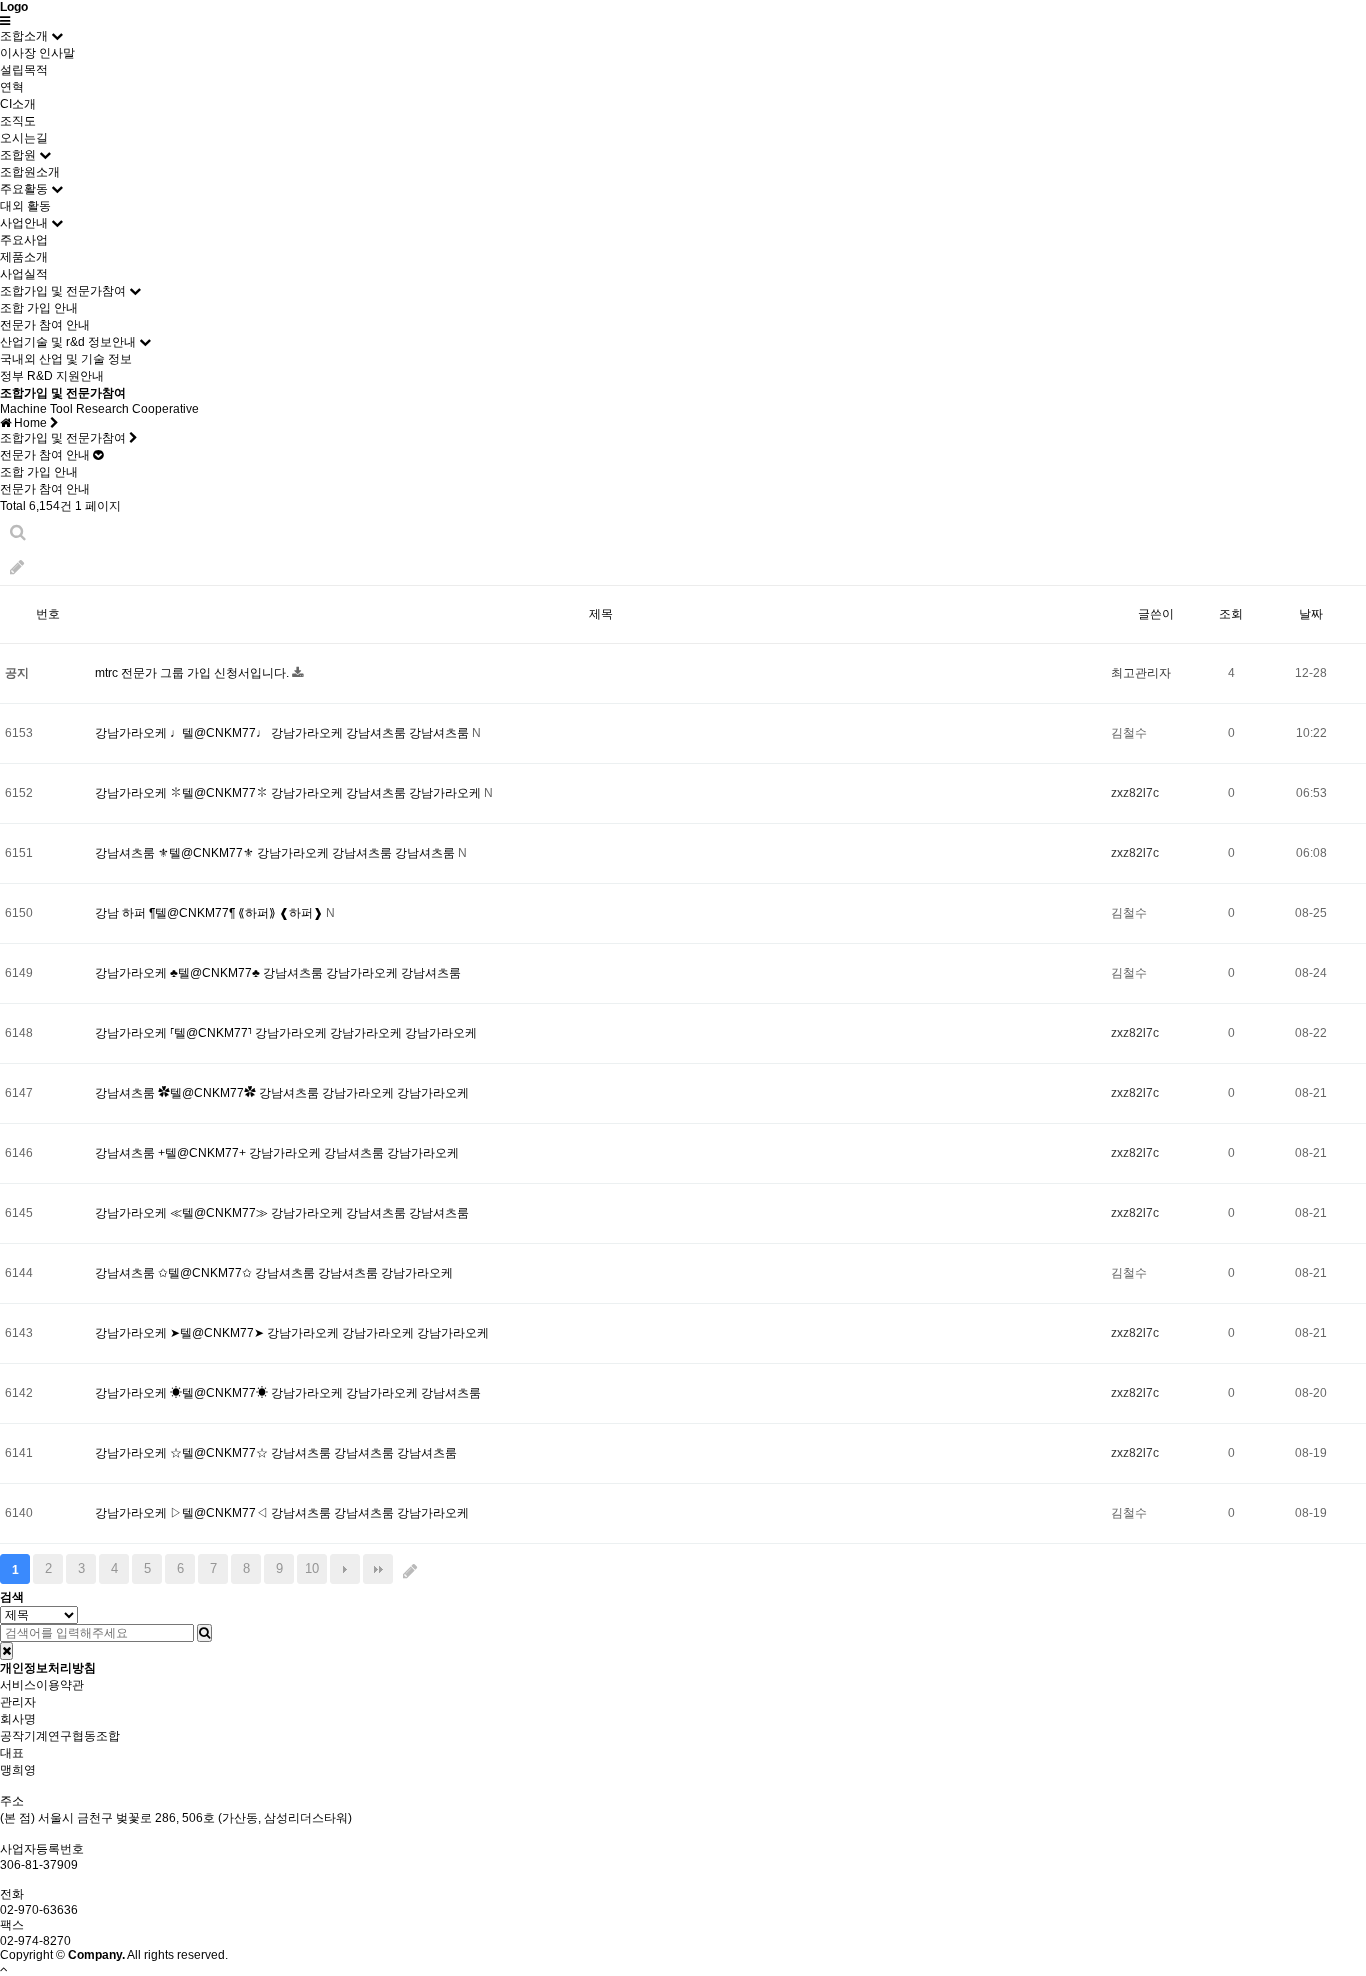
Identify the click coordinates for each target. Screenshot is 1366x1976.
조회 (1231, 614)
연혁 (12, 87)
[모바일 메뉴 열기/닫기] (5, 21)
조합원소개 (30, 172)
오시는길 (24, 138)
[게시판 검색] (18, 532)
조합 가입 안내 (39, 308)
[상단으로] (4, 1969)
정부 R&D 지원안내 (52, 376)
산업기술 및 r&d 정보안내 (68, 342)
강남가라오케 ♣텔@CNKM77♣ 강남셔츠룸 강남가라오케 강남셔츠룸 (278, 973)
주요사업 (24, 240)
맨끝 (378, 1569)
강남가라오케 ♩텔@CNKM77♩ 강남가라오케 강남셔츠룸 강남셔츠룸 (283, 733)
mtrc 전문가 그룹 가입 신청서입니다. (193, 673)
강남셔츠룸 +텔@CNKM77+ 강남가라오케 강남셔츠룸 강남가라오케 (277, 1153)
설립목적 (24, 70)
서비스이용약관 (42, 1685)
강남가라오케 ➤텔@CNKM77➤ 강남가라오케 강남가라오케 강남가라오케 (292, 1333)
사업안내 (24, 223)
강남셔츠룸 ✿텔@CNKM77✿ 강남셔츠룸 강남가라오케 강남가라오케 (282, 1093)
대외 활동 (25, 206)
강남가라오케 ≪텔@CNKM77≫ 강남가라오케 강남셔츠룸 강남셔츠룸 (282, 1213)
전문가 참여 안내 (45, 325)
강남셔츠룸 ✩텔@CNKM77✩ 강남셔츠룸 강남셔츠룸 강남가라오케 (274, 1273)
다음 (345, 1569)
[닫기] (6, 1651)
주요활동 (24, 189)
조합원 (18, 155)
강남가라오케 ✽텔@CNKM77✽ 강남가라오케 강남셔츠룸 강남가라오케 (289, 793)
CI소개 (18, 104)
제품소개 (24, 257)
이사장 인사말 (37, 53)
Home (30, 423)
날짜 (1311, 614)
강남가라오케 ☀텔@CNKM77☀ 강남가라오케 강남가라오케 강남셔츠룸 (288, 1393)
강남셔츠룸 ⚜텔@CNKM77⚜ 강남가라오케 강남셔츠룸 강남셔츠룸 (276, 853)
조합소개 (24, 36)
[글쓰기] (17, 567)
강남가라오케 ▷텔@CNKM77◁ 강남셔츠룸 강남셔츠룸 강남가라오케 (282, 1513)
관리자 (18, 1702)
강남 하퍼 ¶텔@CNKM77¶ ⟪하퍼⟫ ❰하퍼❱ (210, 913)
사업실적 (24, 274)
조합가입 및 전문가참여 (63, 291)
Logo (14, 7)
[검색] (204, 1633)
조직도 (18, 121)
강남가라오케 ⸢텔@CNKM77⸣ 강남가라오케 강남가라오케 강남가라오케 (286, 1033)
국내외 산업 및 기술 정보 (66, 359)
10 (312, 1568)
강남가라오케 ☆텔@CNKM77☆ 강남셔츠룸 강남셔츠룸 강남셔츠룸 (276, 1453)
